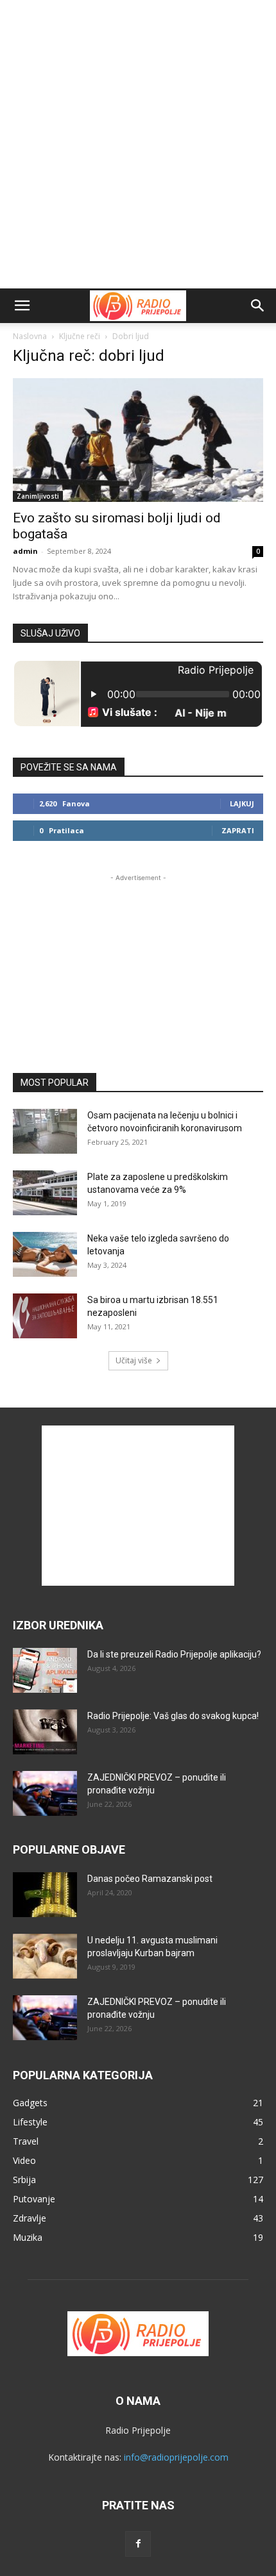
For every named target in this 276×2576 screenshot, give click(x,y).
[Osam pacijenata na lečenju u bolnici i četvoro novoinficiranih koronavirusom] (45, 1131)
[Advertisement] (138, 144)
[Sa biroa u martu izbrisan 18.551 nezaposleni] (45, 1316)
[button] (22, 306)
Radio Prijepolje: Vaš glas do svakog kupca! (173, 1716)
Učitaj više (134, 1360)
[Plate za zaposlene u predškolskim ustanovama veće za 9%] (45, 1193)
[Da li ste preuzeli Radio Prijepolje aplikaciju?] (45, 1670)
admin (25, 551)
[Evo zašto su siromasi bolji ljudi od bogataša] (138, 440)
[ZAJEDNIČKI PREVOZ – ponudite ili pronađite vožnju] (45, 1793)
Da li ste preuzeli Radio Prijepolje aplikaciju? (174, 1654)
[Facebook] (138, 2544)
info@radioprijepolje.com (176, 2457)
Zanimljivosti (38, 496)
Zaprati (238, 830)
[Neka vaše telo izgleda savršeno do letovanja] (45, 1254)
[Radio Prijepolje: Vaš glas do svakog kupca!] (45, 1732)
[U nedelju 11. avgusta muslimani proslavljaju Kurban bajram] (45, 1956)
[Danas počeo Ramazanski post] (45, 1895)
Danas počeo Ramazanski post (150, 1879)
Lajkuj (242, 803)
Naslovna (30, 336)
